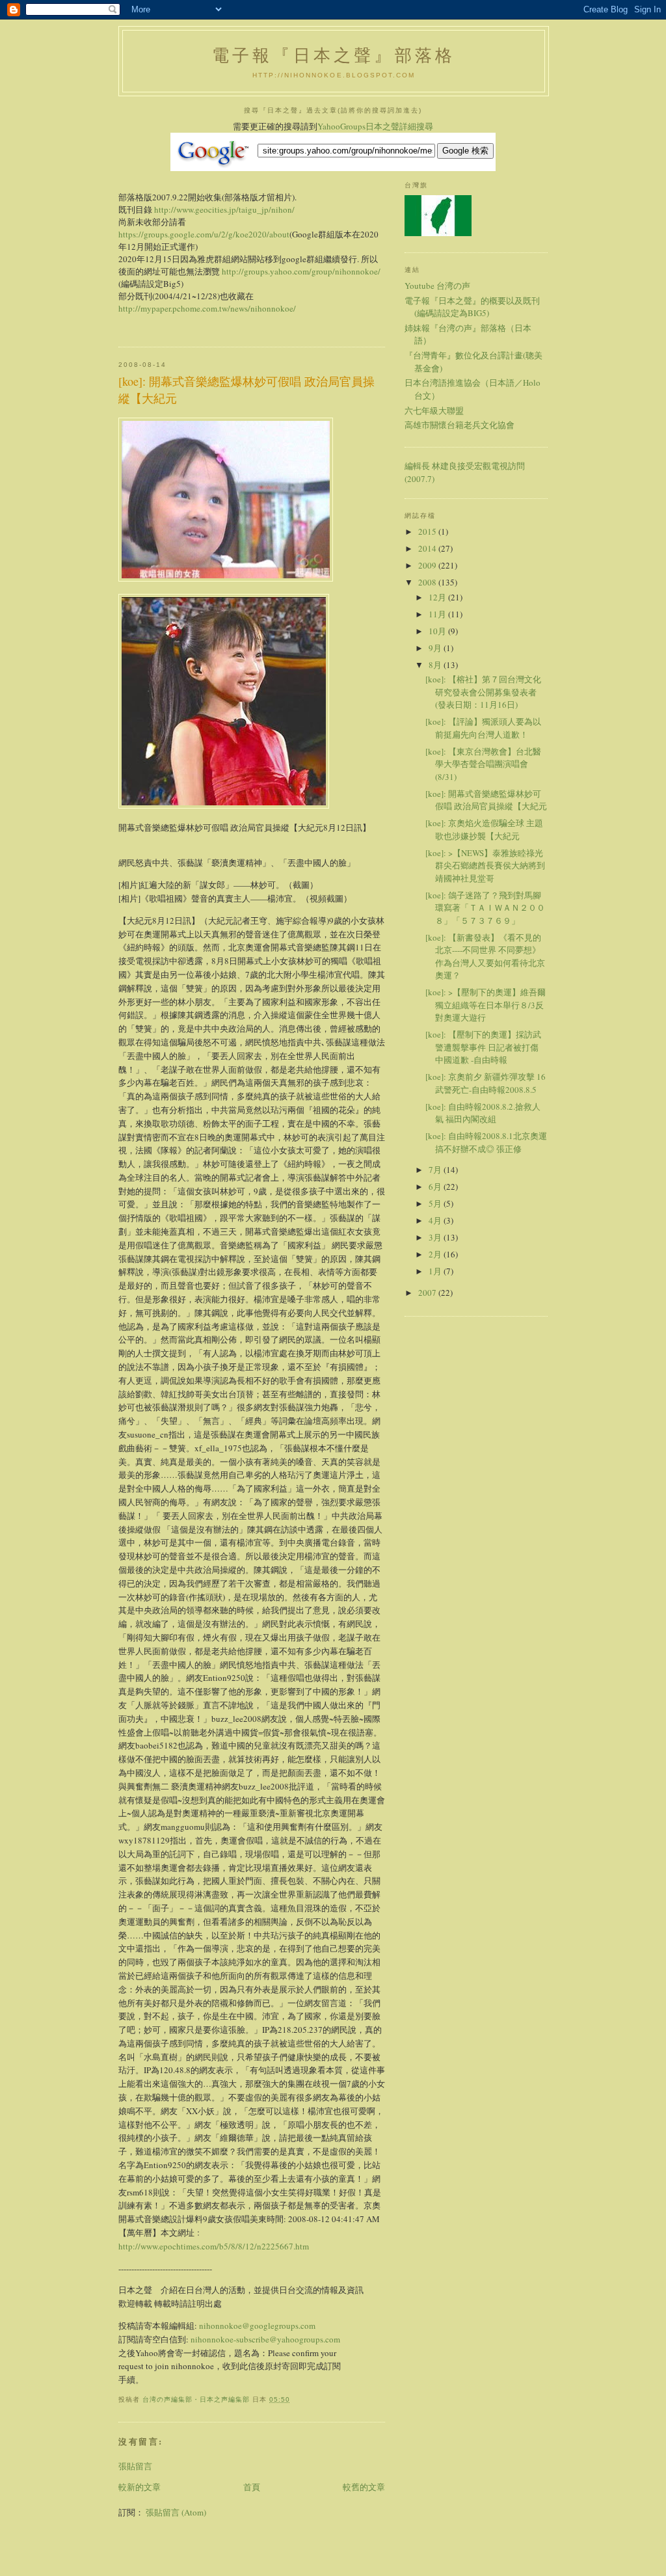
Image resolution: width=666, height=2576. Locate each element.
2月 (436, 1254)
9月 (436, 648)
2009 (428, 565)
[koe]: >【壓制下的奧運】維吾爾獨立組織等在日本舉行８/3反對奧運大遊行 (486, 1005)
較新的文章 (140, 2487)
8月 (436, 665)
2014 (428, 548)
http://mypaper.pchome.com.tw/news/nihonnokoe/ (207, 308)
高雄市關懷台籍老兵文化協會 (460, 425)
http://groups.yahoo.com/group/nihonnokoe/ (301, 271)
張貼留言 (135, 2466)
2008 (428, 582)
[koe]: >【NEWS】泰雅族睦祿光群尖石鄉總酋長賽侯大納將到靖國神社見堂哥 (485, 865)
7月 (436, 1170)
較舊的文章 (364, 2487)
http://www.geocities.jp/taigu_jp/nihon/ (224, 209)
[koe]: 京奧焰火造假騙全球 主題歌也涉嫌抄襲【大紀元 (484, 829)
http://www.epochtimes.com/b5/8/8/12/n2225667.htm (214, 2246)
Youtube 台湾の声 (437, 286)
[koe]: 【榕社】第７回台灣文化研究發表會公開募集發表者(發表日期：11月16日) (483, 692)
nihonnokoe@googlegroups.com (257, 2326)
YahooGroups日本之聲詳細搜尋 (375, 126)
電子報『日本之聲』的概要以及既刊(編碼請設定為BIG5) (472, 307)
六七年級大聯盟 (434, 410)
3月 (436, 1237)
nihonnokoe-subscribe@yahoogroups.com (265, 2339)
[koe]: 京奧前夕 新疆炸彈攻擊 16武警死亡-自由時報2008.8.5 (486, 1083)
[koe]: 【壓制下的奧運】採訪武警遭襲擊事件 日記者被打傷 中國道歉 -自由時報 (483, 1047)
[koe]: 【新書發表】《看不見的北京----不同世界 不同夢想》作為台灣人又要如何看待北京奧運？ (485, 957)
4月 (436, 1220)
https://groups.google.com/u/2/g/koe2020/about (204, 234)
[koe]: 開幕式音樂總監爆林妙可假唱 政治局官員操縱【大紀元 (486, 800)
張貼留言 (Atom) (176, 2512)
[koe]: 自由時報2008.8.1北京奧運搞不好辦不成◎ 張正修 (486, 1142)
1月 (436, 1271)
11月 (438, 614)
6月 (436, 1187)
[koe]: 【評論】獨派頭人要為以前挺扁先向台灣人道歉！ (483, 728)
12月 (438, 597)
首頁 (252, 2487)
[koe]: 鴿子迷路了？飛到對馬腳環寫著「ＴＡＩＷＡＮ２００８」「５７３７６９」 (485, 908)
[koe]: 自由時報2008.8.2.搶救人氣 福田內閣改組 (483, 1113)
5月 (436, 1203)
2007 (428, 1293)
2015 (428, 531)
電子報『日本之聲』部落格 (334, 55)
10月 (438, 631)
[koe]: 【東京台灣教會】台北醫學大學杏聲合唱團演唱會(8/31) (483, 764)
